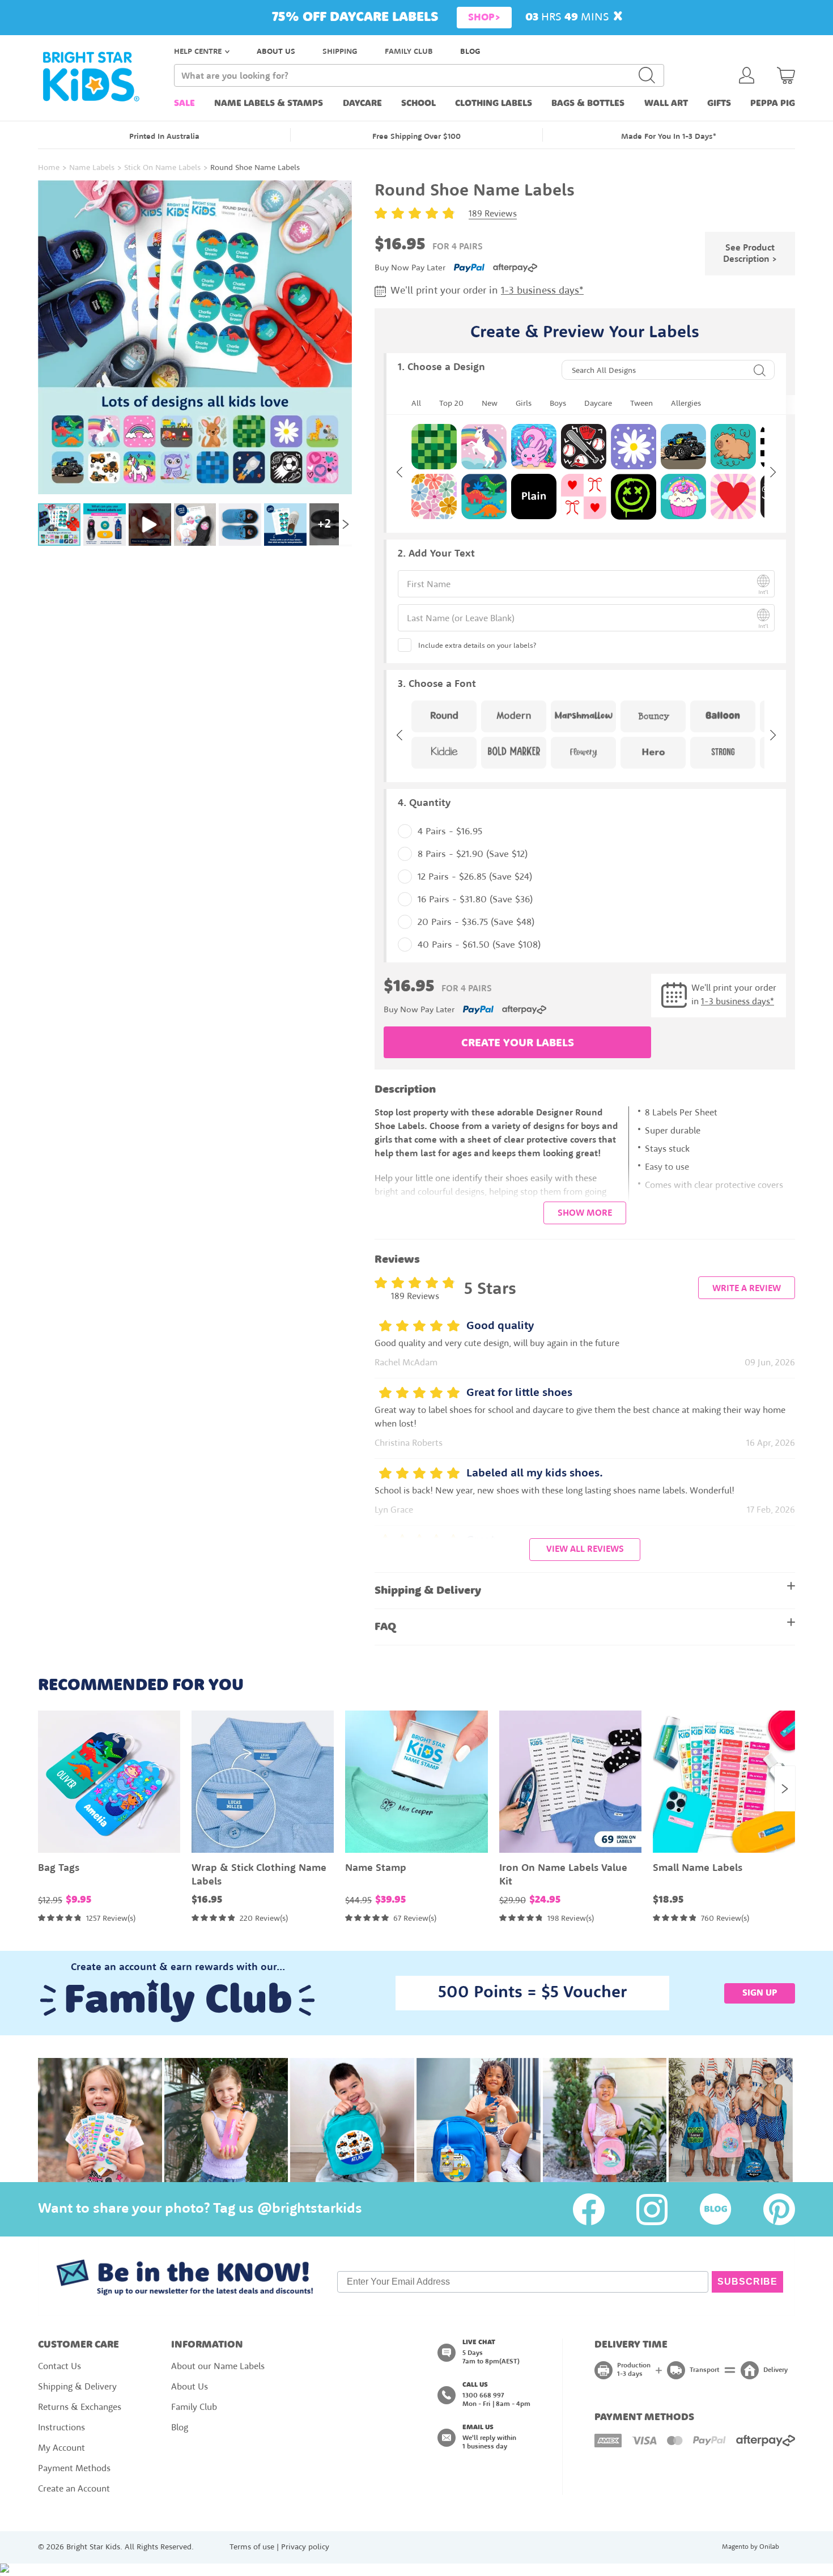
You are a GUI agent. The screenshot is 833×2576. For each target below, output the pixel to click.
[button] (416, 1371)
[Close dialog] (534, 1189)
